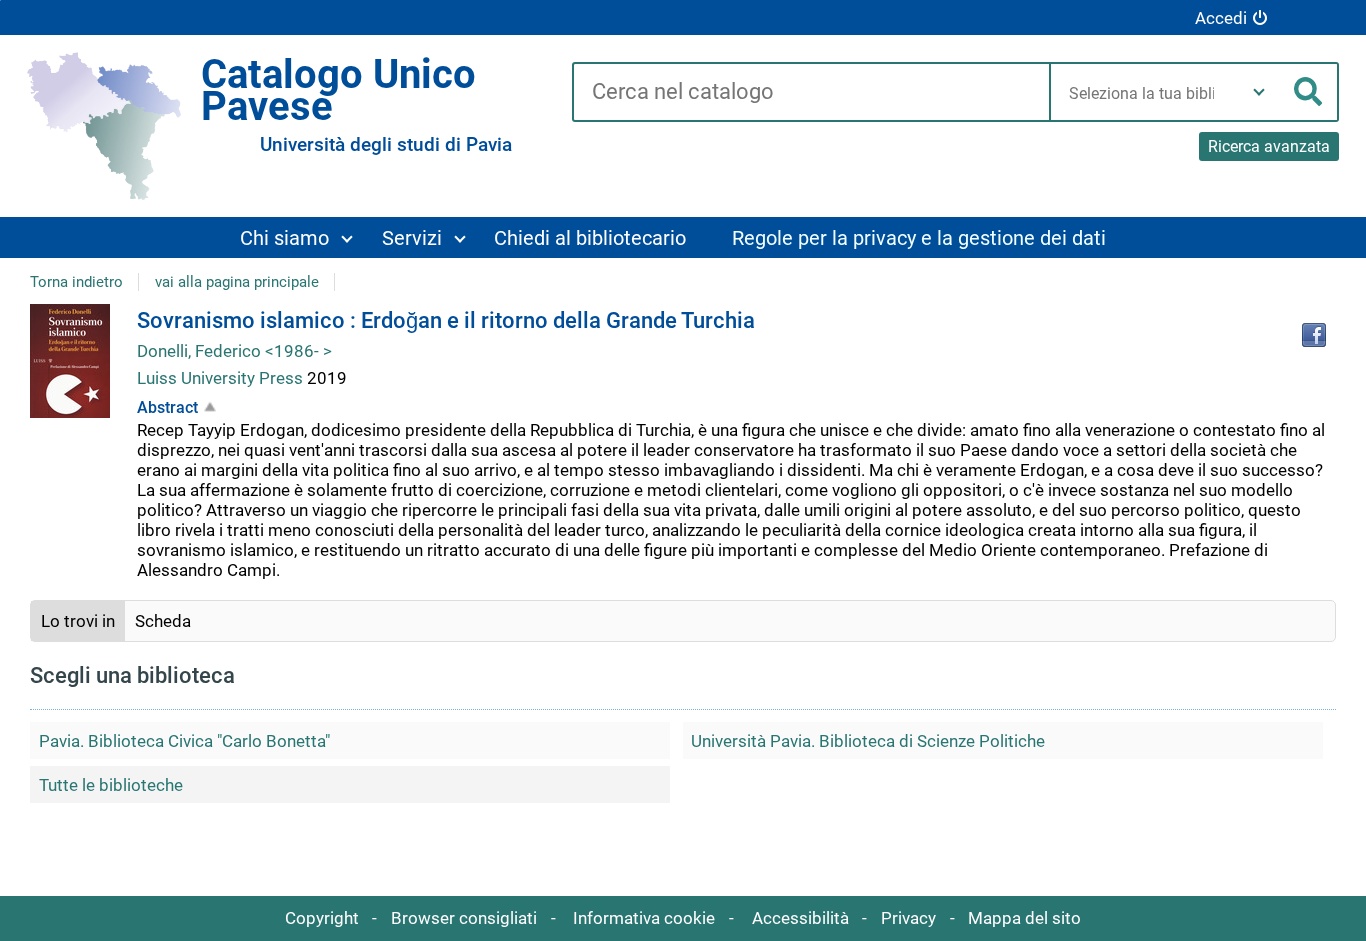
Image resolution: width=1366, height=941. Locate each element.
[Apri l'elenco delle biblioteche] (1259, 92)
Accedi (1221, 18)
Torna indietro (76, 282)
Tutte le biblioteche (111, 785)
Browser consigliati (464, 918)
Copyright (322, 918)
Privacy (908, 918)
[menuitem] (296, 237)
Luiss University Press (222, 378)
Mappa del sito (1024, 918)
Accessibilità (800, 918)
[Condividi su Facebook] (1314, 335)
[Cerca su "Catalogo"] (810, 93)
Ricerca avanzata (1269, 146)
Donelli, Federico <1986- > (234, 351)
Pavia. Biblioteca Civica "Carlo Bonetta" (184, 741)
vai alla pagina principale (237, 282)
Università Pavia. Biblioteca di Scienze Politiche (868, 741)
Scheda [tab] (163, 621)
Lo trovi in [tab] (78, 621)
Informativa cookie (644, 918)
